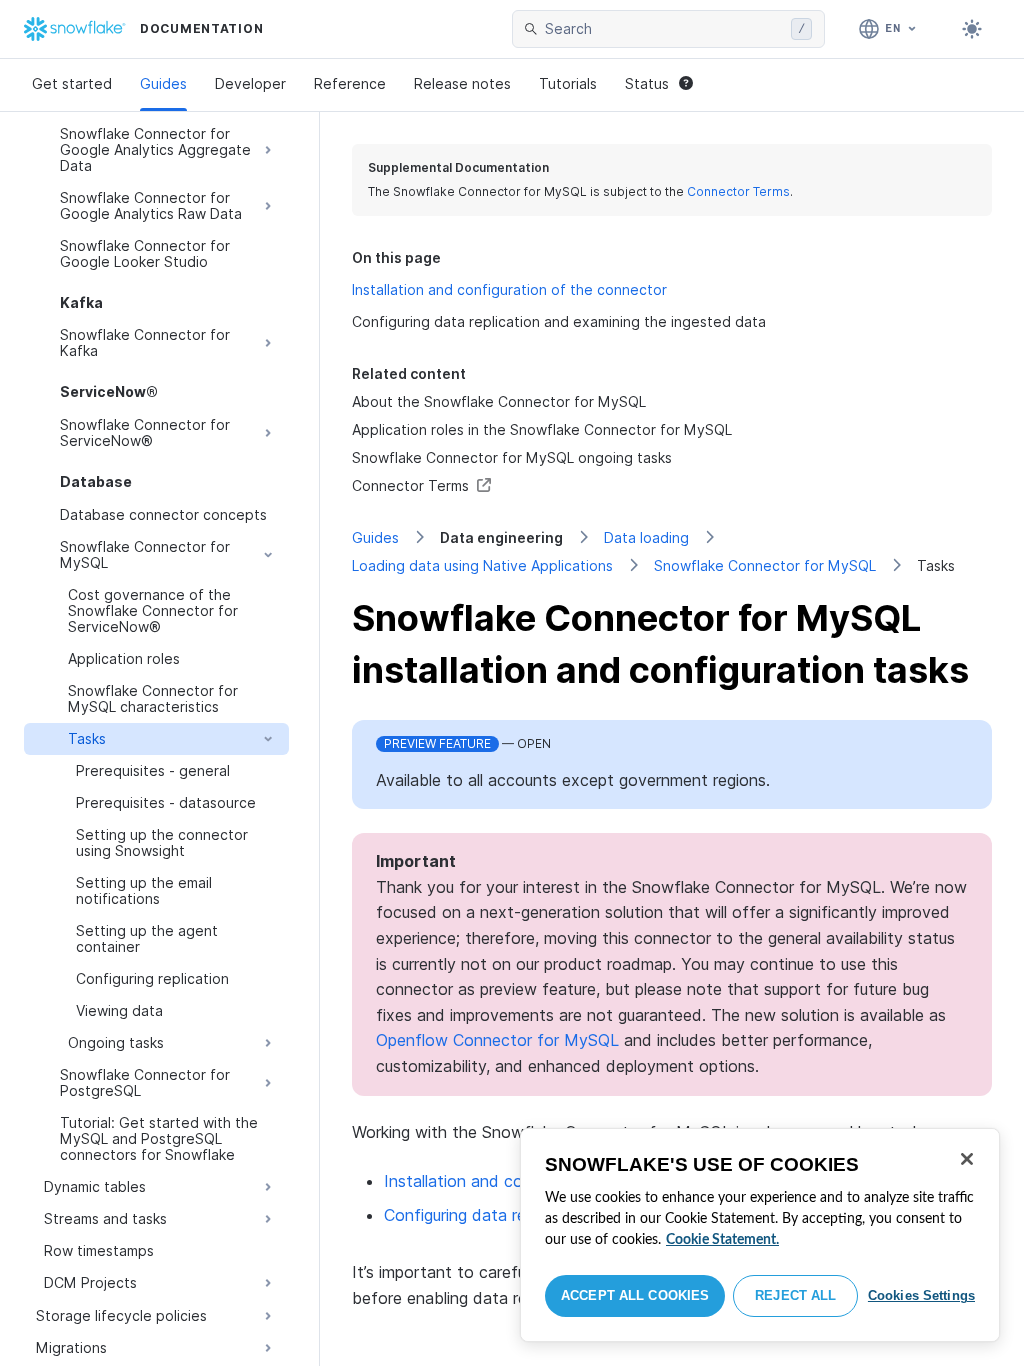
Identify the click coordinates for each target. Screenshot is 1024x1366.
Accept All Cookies (635, 1295)
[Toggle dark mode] (972, 29)
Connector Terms (738, 191)
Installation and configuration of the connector (509, 289)
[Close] (967, 1159)
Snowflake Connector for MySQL (765, 565)
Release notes (462, 83)
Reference (350, 83)
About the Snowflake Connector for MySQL (499, 401)
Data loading (646, 537)
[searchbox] (664, 29)
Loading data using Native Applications (482, 565)
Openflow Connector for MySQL (497, 1040)
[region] (760, 1235)
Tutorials (568, 83)
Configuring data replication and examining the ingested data (559, 321)
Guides (163, 83)
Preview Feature (437, 743)
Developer (250, 83)
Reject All (795, 1295)
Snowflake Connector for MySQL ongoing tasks (512, 457)
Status (647, 83)
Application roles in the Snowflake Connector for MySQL (542, 429)
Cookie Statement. (722, 1240)
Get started (72, 83)
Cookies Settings (921, 1295)
